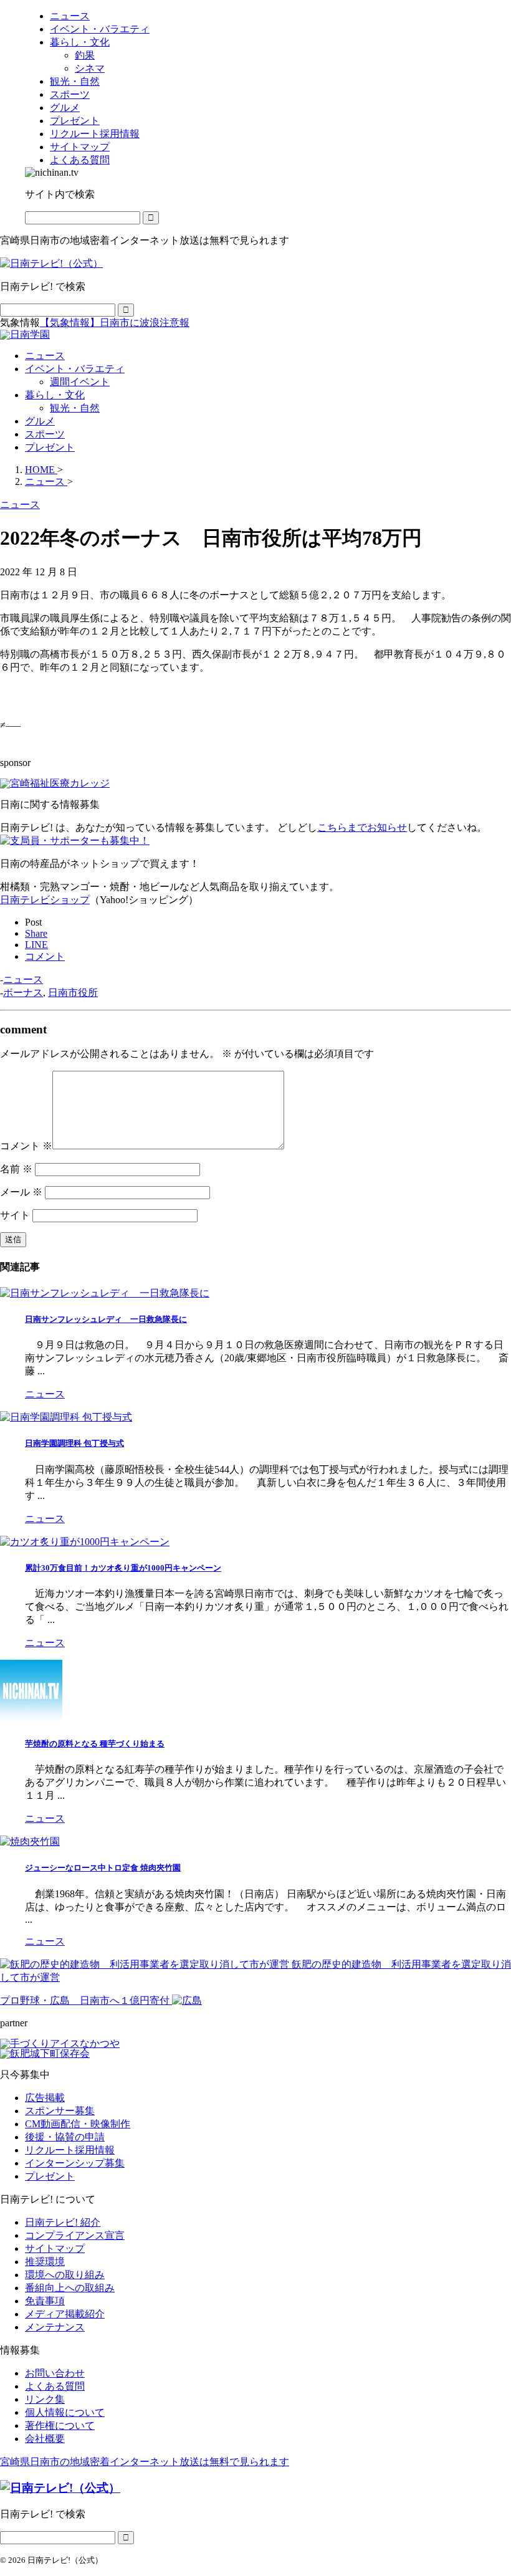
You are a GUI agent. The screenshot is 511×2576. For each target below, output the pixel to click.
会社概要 (45, 2439)
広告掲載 (45, 2098)
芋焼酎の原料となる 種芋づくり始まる (95, 1744)
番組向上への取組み (70, 2288)
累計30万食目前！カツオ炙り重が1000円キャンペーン (123, 1568)
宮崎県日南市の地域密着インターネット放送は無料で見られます (145, 2462)
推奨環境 (45, 2262)
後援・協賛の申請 (65, 2137)
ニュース (45, 356)
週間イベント (80, 382)
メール (21, 1192)
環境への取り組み (65, 2275)
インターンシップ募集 (75, 2163)
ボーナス (23, 993)
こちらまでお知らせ (362, 827)
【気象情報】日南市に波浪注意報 (115, 323)
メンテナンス (55, 2327)
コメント (26, 1146)
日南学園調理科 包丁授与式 (74, 1443)
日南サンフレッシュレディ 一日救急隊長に (106, 1319)
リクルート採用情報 (70, 2150)
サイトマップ (55, 2248)
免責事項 (45, 2301)
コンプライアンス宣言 (75, 2235)
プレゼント (50, 447)
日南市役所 (73, 993)
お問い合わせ (55, 2373)
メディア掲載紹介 (65, 2314)
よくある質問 (55, 2386)
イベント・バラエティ (75, 369)
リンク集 (45, 2399)
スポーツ (45, 434)
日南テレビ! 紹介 (63, 2222)
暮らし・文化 (55, 395)
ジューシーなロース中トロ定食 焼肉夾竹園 (103, 1868)
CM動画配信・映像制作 (78, 2124)
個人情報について (65, 2412)
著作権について (60, 2425)
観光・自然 (75, 408)
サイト (15, 1215)
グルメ (40, 421)
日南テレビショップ (45, 900)
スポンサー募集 (60, 2111)
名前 (16, 1169)
